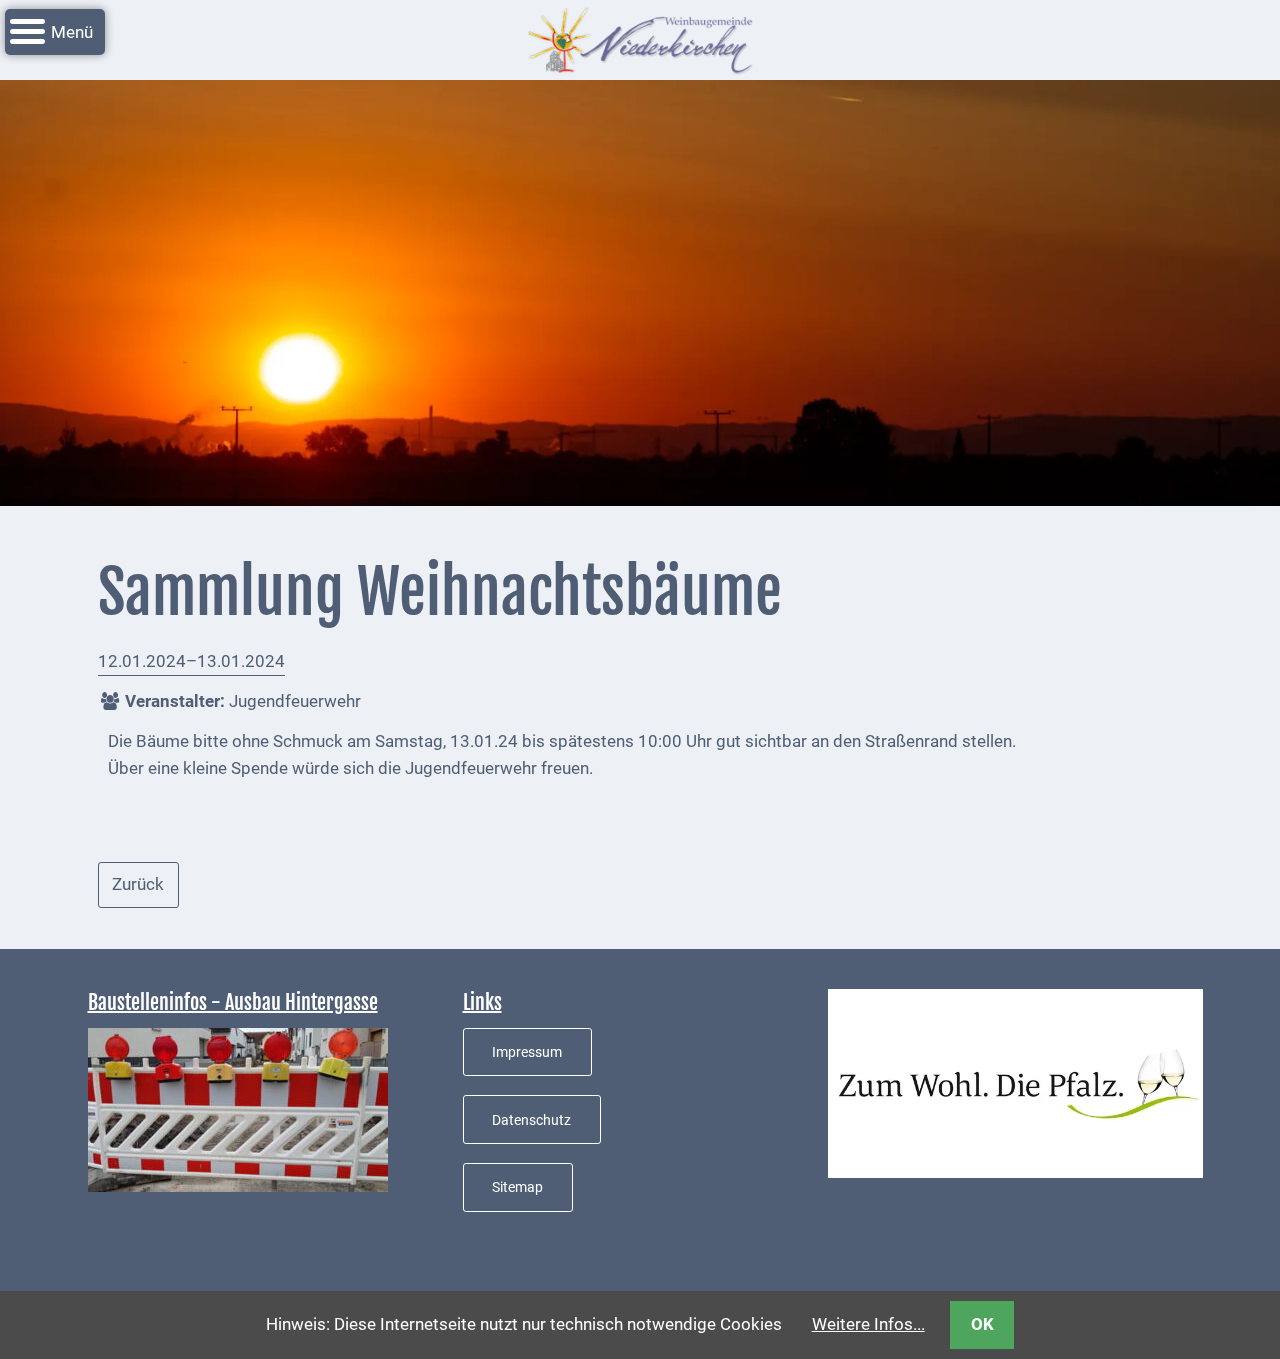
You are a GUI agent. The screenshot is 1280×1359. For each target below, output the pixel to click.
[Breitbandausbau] (238, 1108)
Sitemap (517, 1187)
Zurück (138, 884)
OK (982, 1324)
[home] (640, 38)
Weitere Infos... (868, 1324)
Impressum (527, 1052)
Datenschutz (531, 1120)
